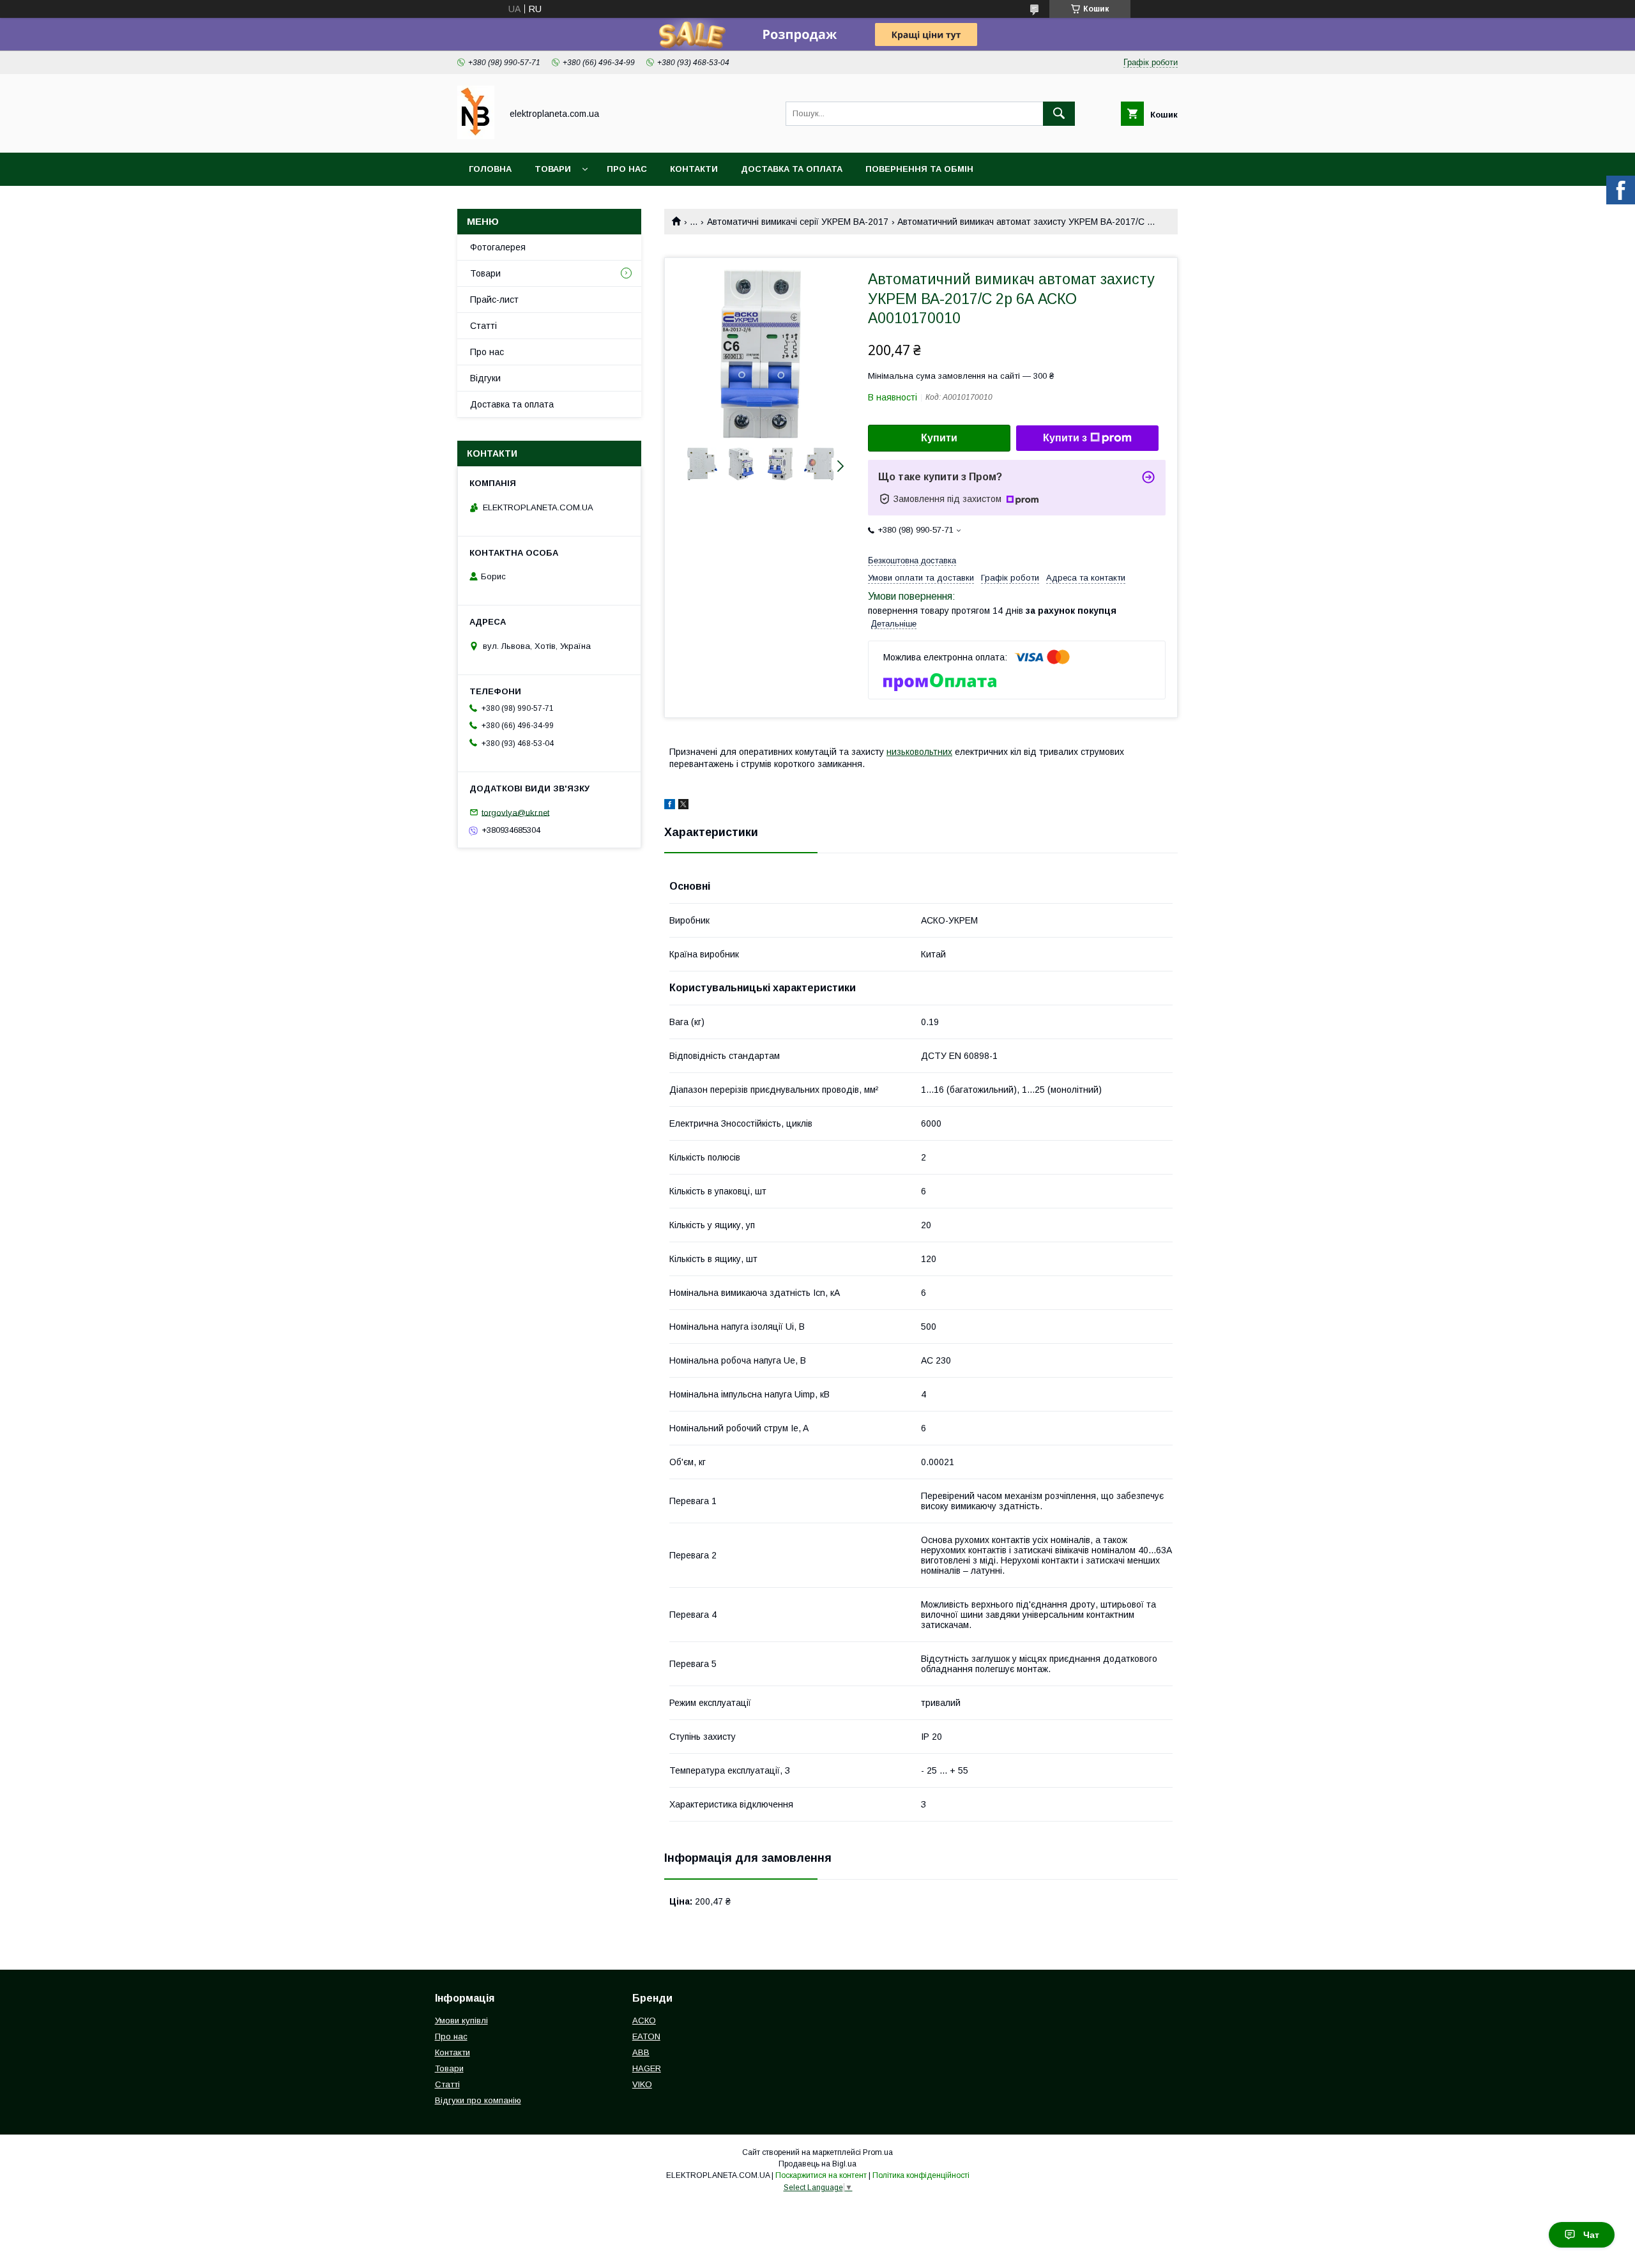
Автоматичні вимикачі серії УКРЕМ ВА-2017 (798, 222)
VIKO (642, 2084)
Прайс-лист (494, 300)
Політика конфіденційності (921, 2175)
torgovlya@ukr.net (515, 812)
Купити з (1065, 438)
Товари (553, 169)
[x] (683, 806)
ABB (641, 2052)
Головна (490, 169)
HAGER (647, 2068)
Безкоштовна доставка (912, 560)
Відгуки (485, 378)
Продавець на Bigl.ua (817, 2164)
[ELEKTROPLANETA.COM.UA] (476, 136)
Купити (939, 438)
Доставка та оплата (792, 169)
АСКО (644, 2021)
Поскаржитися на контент (821, 2175)
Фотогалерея (498, 247)
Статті (483, 326)
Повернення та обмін (919, 169)
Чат (1591, 2235)
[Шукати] (1059, 114)
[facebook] (670, 806)
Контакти (694, 169)
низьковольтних (919, 752)
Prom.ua (878, 2152)
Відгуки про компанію (478, 2100)
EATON (646, 2036)
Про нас (627, 169)
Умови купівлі (461, 2021)
